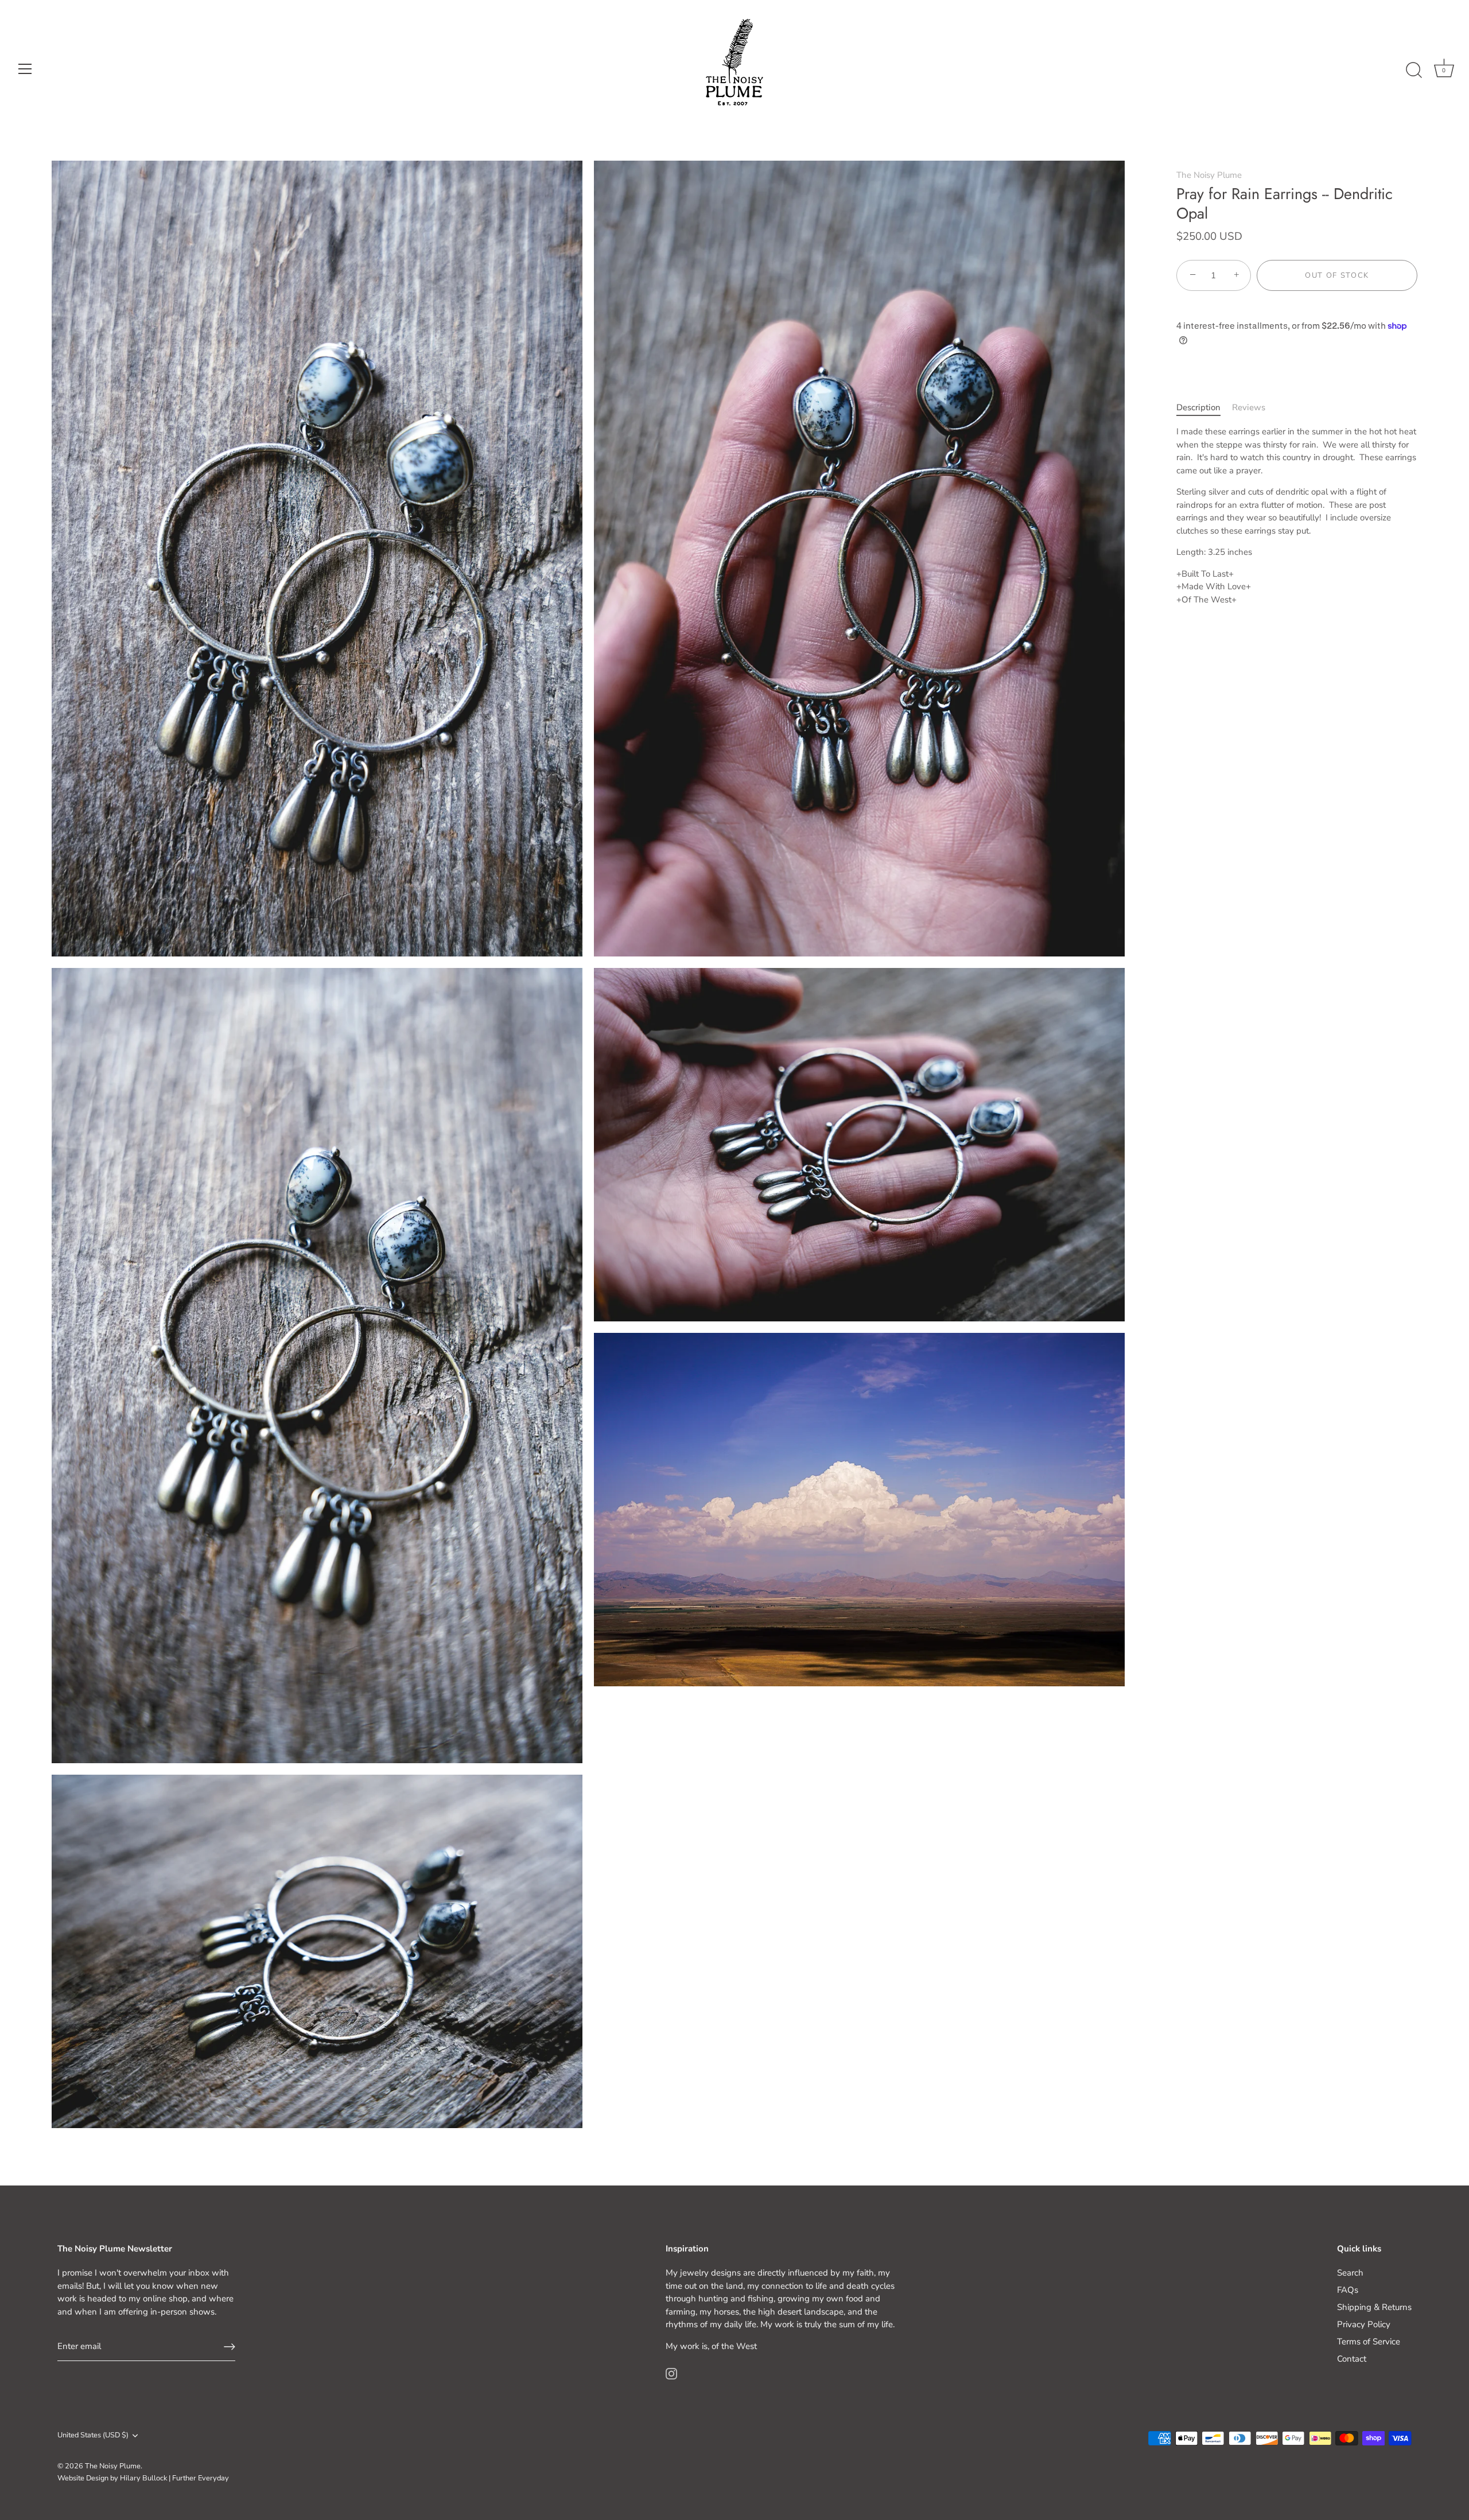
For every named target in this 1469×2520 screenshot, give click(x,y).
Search (1350, 2273)
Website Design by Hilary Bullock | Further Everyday (143, 2478)
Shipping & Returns (1374, 2307)
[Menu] (25, 69)
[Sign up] (230, 2347)
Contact (1352, 2359)
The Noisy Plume (1209, 175)
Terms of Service (1369, 2342)
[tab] (1204, 408)
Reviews (1249, 407)
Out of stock (1337, 275)
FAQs (1348, 2290)
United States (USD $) (93, 2436)
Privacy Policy (1364, 2324)
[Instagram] (671, 2373)
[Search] (1414, 71)
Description (1198, 407)
